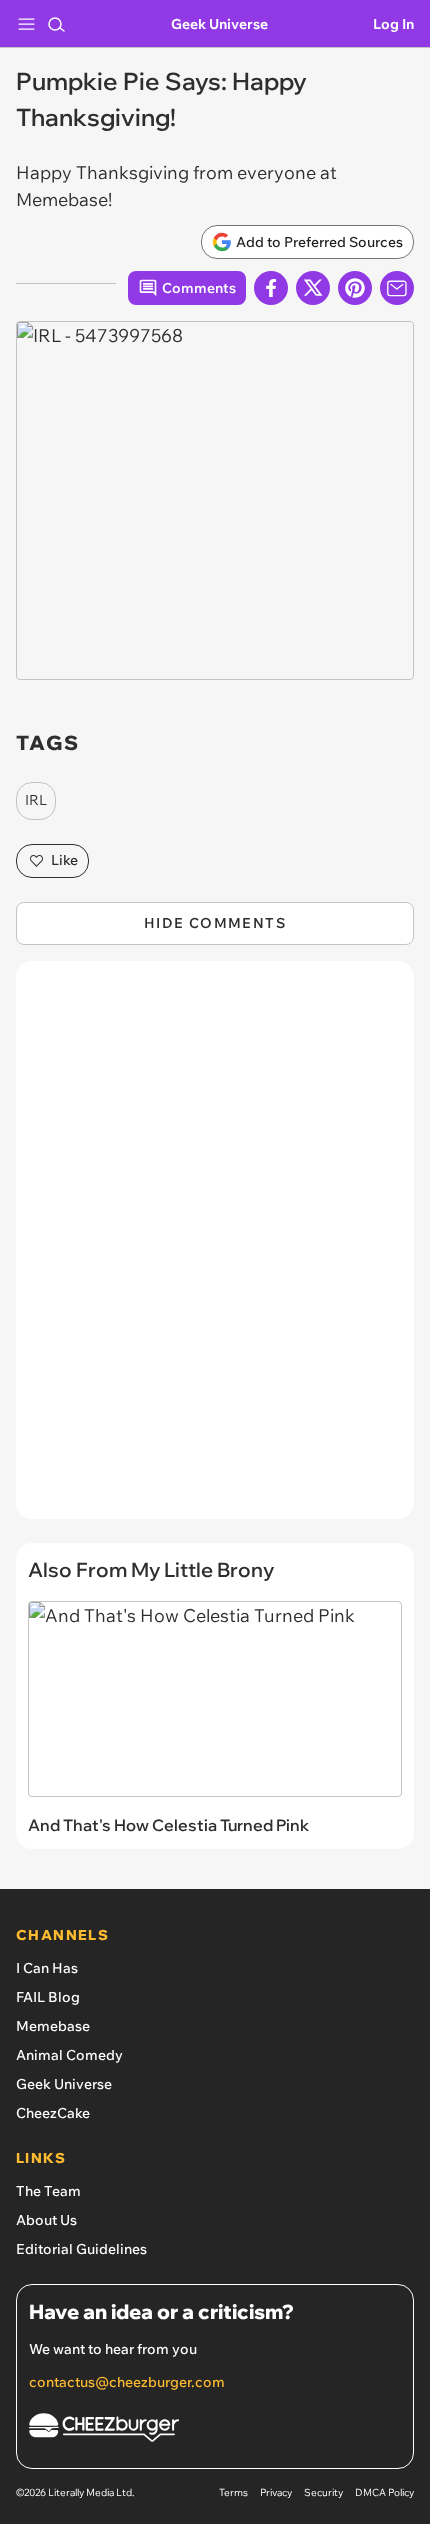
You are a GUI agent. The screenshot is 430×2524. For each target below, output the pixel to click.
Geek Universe (219, 24)
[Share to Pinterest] (355, 288)
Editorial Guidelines (81, 2249)
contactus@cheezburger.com (127, 2382)
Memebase (53, 2026)
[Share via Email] (397, 288)
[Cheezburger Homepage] (215, 2430)
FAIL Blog (48, 1997)
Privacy (276, 2492)
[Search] (56, 24)
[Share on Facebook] (271, 288)
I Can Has (47, 1968)
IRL (36, 800)
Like (64, 860)
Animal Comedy (69, 2055)
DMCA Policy (384, 2492)
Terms (233, 2492)
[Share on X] (313, 288)
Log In (393, 24)
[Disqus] (215, 1250)
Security (323, 2492)
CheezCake (53, 2113)
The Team (48, 2191)
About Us (46, 2220)
